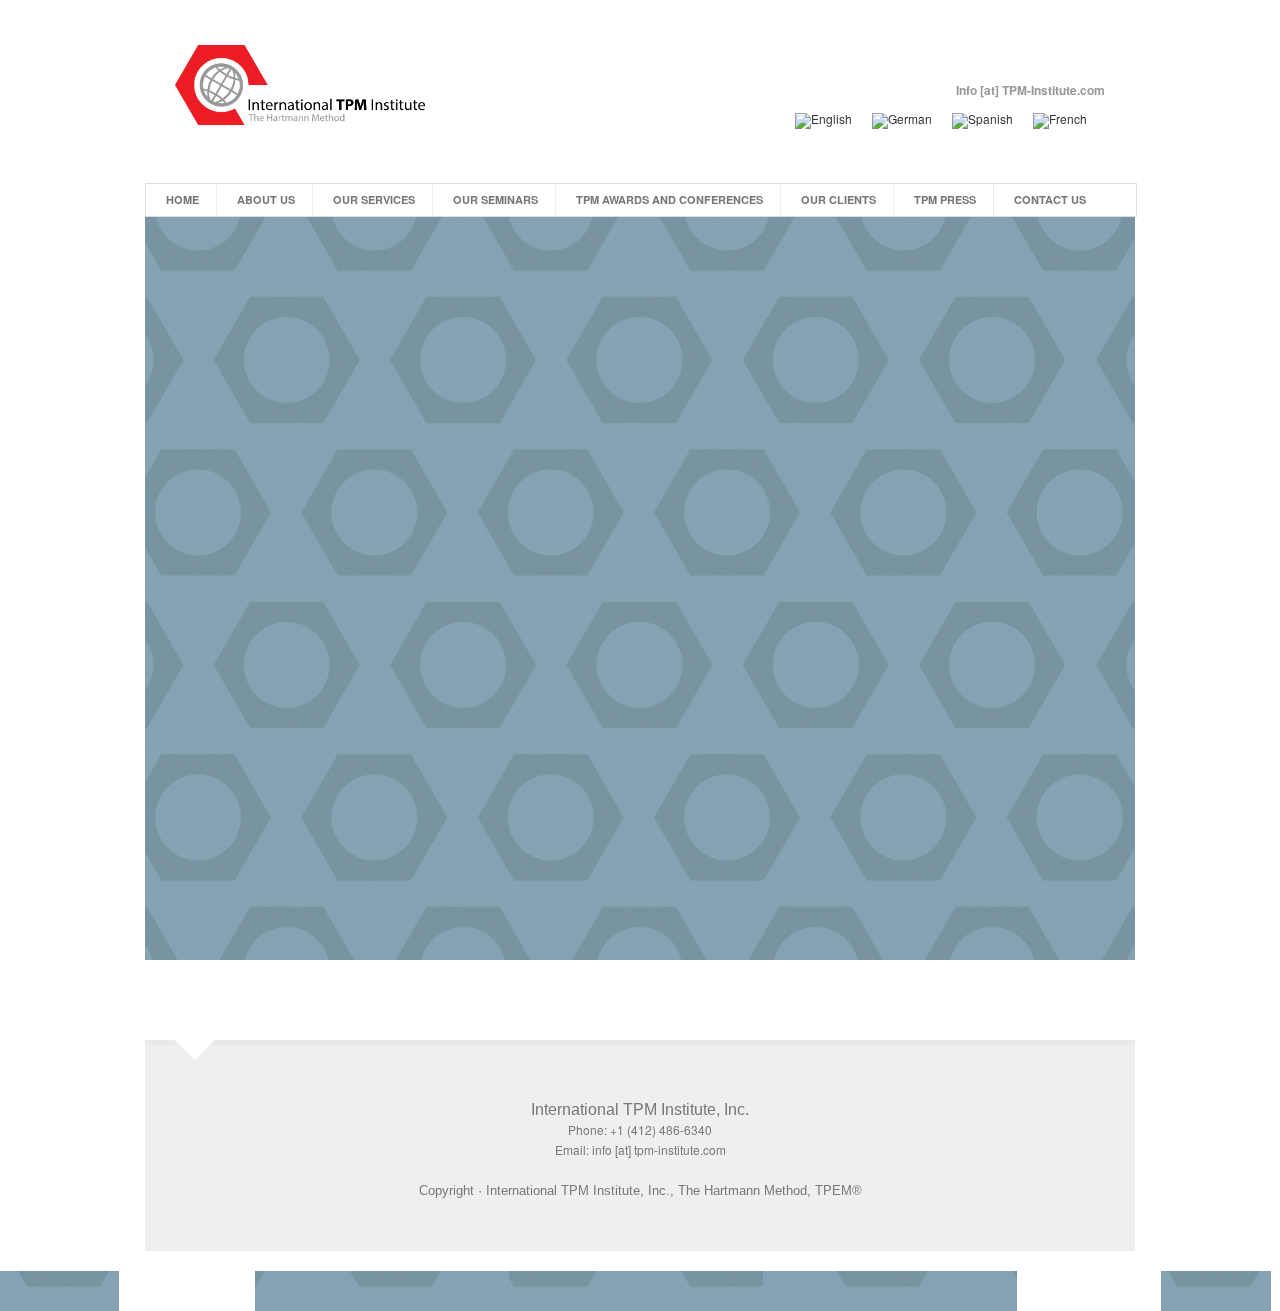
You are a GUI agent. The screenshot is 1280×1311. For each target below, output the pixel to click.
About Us (266, 199)
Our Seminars (495, 199)
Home (182, 199)
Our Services (374, 199)
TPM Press (945, 199)
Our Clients (838, 199)
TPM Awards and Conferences (669, 199)
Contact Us (1050, 199)
